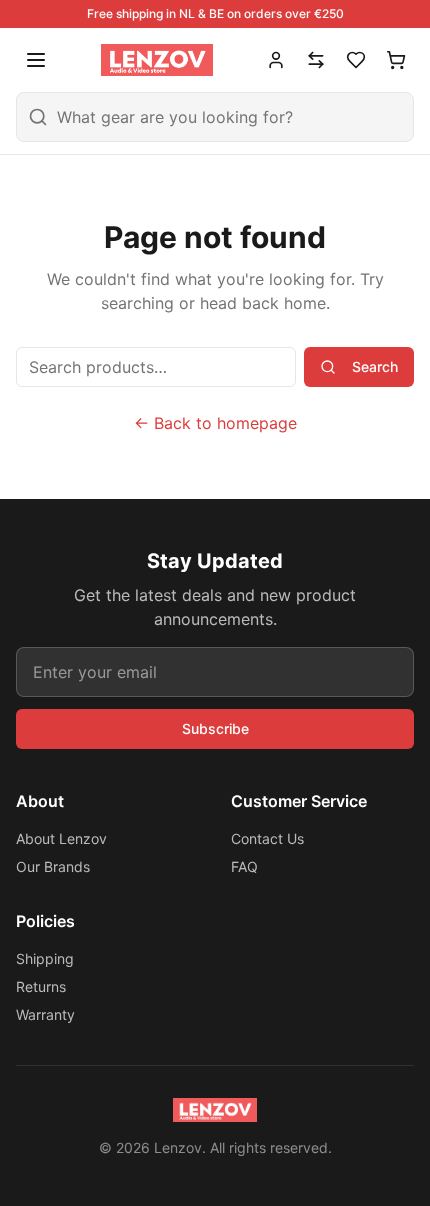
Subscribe (215, 728)
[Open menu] (36, 60)
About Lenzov (61, 838)
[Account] (276, 60)
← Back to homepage (215, 423)
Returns (41, 986)
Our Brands (53, 866)
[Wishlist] (356, 60)
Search (375, 366)
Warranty (45, 1014)
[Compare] (316, 60)
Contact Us (267, 838)
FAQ (244, 866)
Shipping (45, 958)
